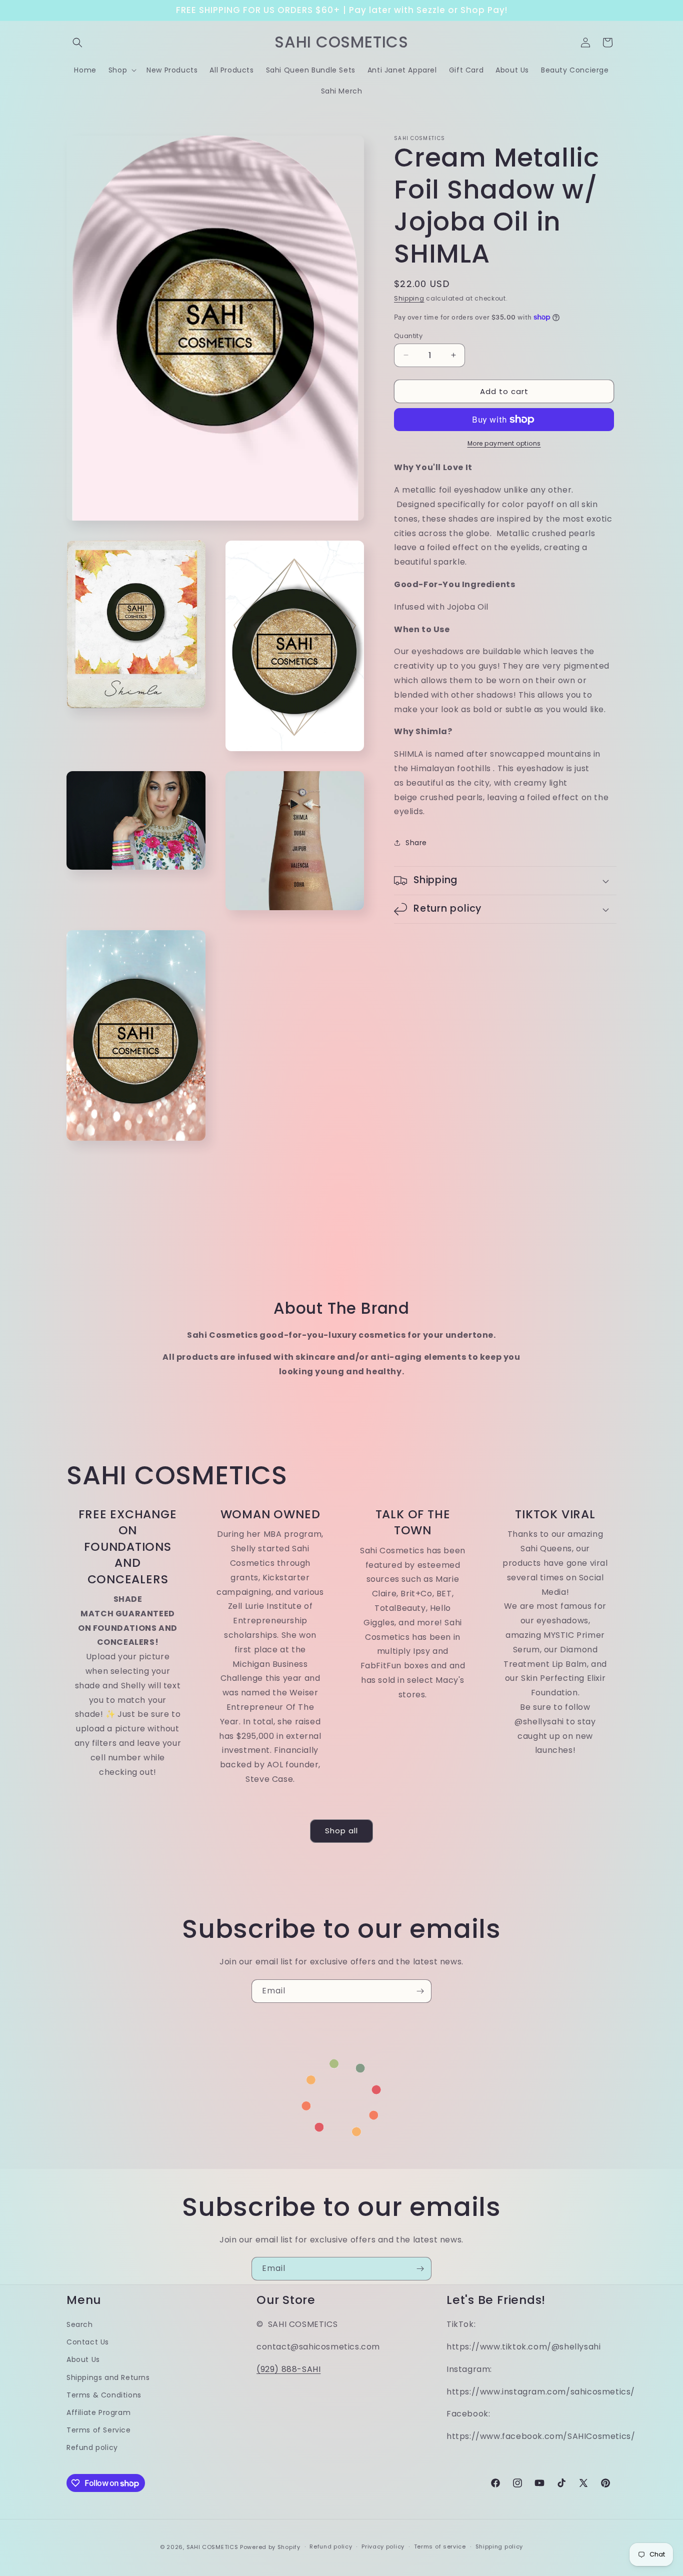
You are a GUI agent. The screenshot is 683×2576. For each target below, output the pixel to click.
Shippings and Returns (108, 2377)
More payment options (504, 443)
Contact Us (88, 2342)
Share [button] (416, 842)
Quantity (408, 335)
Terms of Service (99, 2430)
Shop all (341, 1831)
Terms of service (440, 2546)
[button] (77, 43)
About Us (83, 2360)
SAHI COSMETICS (212, 2547)
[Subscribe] (420, 1991)
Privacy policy (383, 2546)
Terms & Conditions (104, 2395)
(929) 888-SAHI (288, 2369)
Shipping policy (499, 2546)
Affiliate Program (98, 2412)
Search (80, 2324)
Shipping (409, 298)
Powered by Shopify (270, 2547)
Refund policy (92, 2447)
